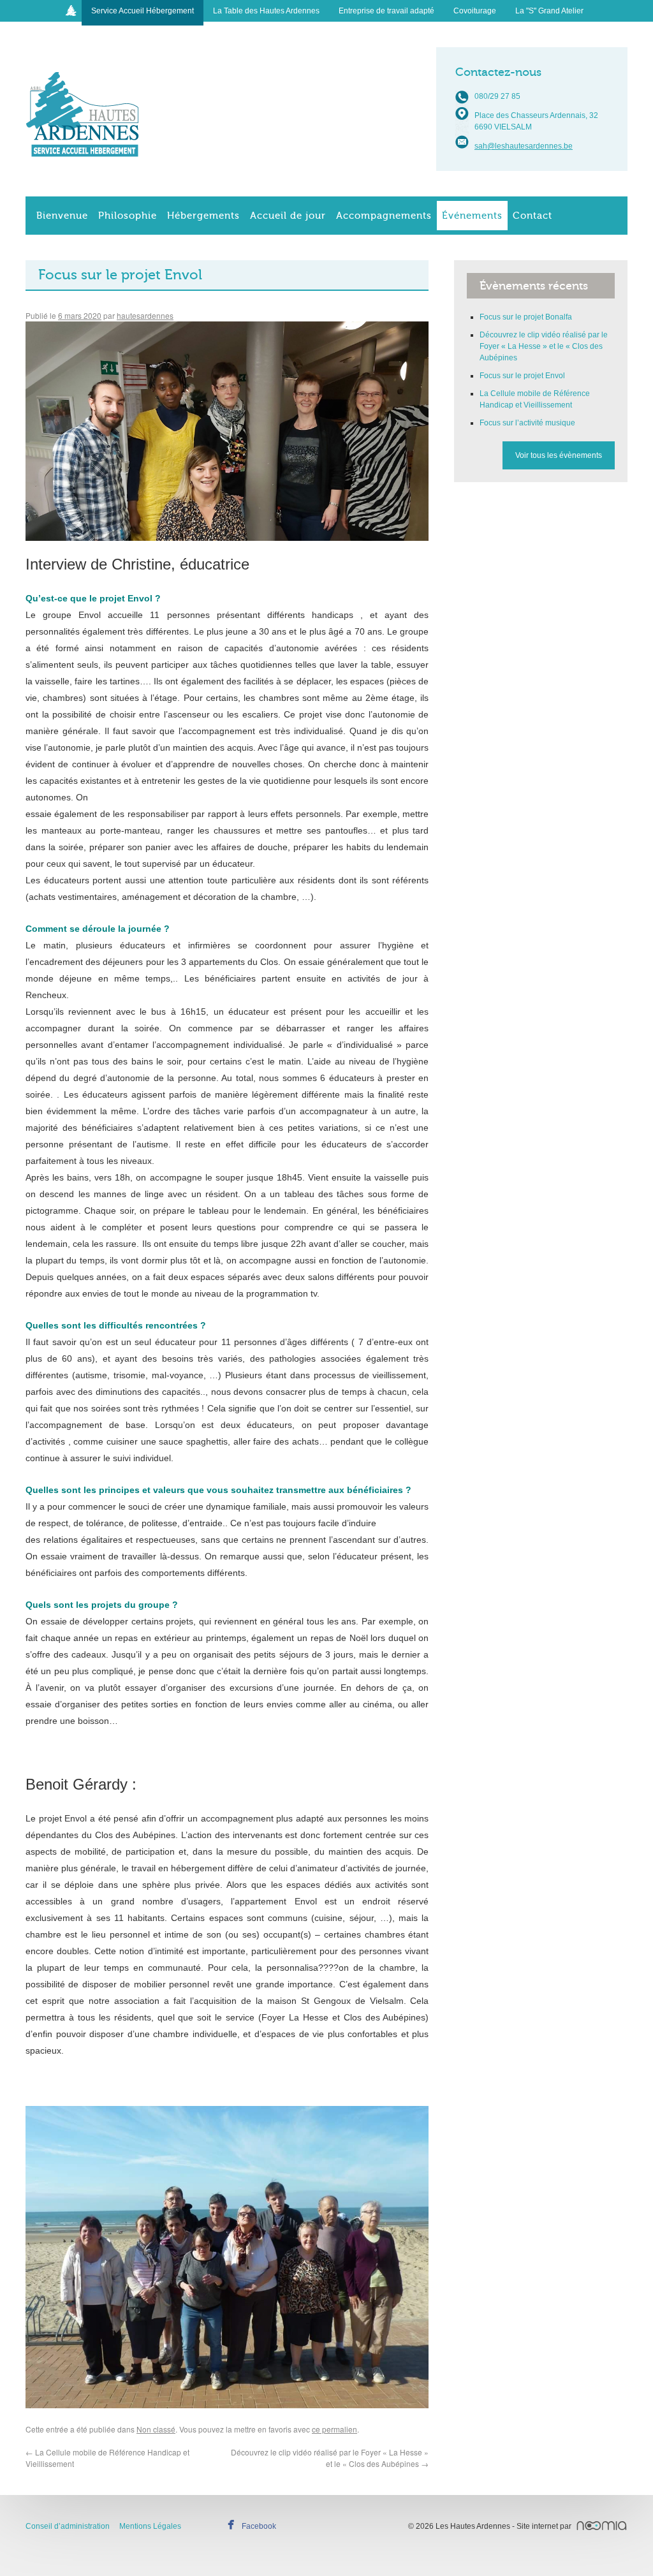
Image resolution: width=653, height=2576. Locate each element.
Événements (472, 216)
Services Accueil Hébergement (83, 104)
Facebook (259, 2526)
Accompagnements (384, 216)
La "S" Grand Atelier (549, 11)
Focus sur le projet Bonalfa (526, 317)
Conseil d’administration (68, 2526)
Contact (532, 216)
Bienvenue (62, 216)
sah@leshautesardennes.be (524, 146)
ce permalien (334, 2429)
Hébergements (203, 216)
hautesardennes (145, 315)
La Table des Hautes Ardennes (266, 11)
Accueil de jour (288, 216)
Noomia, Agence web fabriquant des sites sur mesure (602, 2526)
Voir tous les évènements (559, 455)
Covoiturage (475, 11)
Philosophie (128, 216)
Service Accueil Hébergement (143, 11)
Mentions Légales (150, 2526)
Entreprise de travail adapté (386, 11)
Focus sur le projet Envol (522, 376)
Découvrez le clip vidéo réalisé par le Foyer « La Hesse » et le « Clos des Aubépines (330, 2458)
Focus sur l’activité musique (527, 423)
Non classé (156, 2429)
